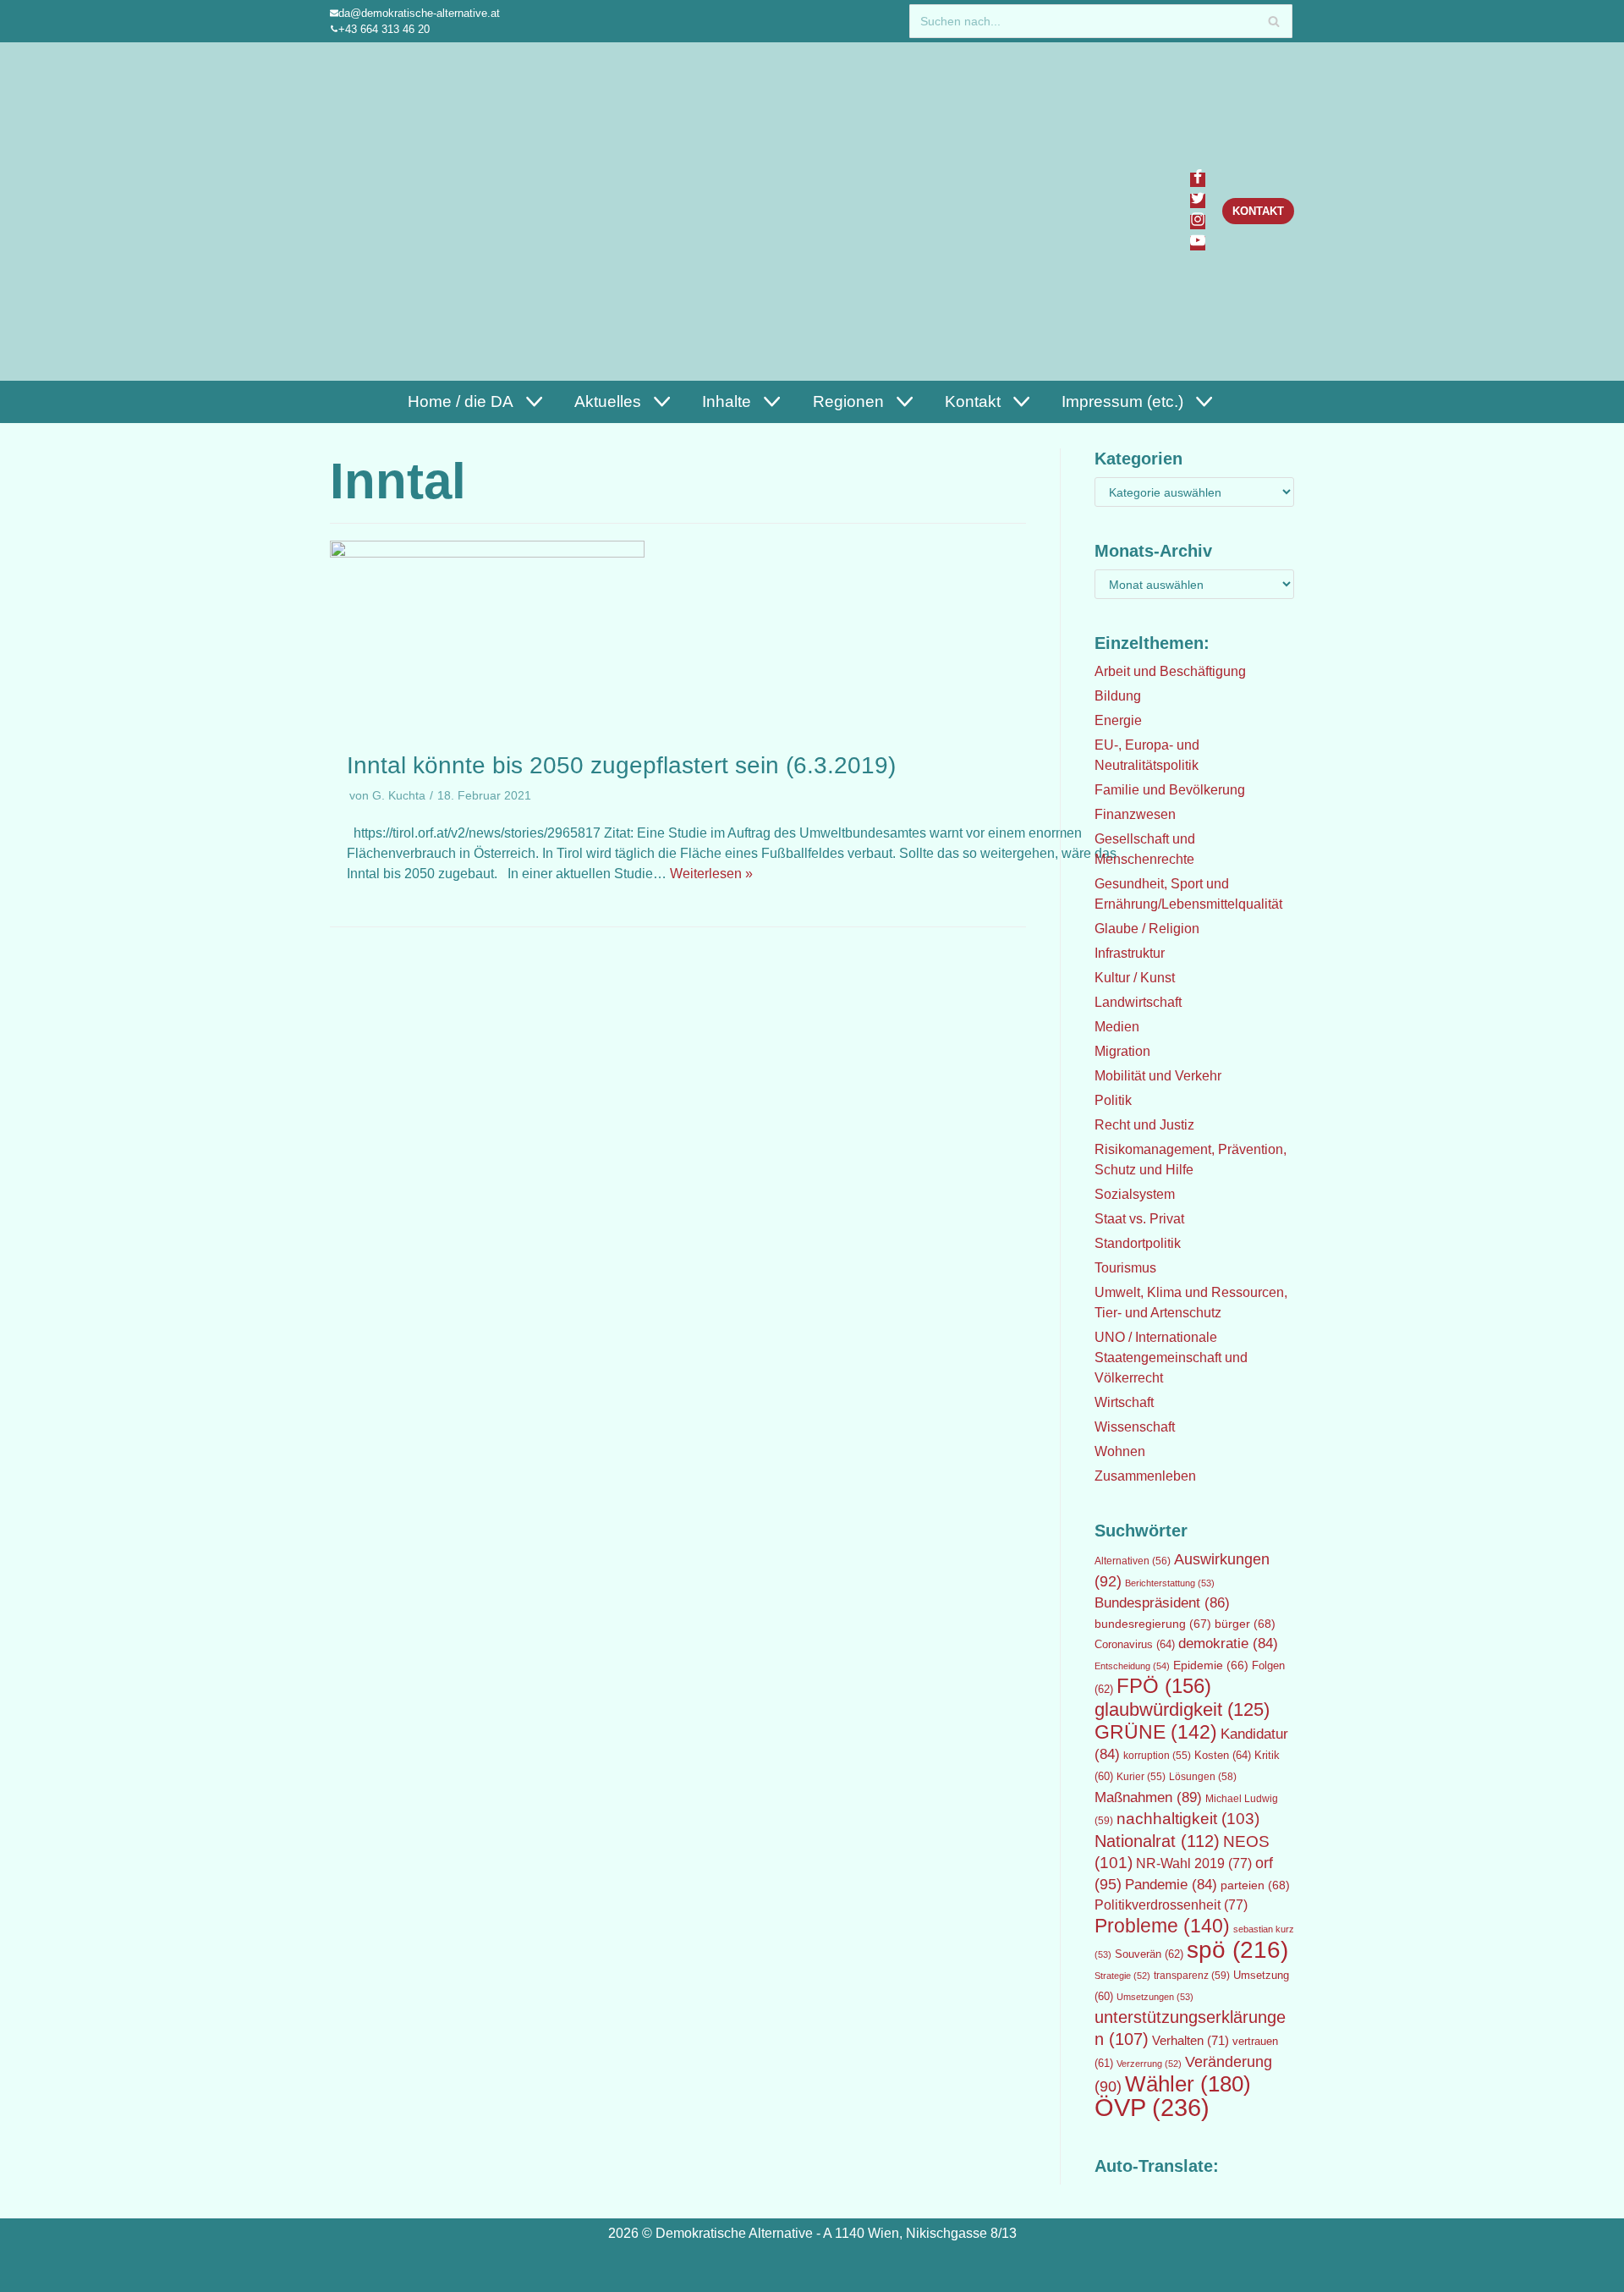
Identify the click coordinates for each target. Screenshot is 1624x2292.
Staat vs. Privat (1139, 1219)
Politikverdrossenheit (1171, 1905)
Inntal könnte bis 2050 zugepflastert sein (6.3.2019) (621, 765)
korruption (1157, 1756)
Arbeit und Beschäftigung (1170, 671)
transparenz (1192, 1976)
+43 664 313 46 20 (384, 29)
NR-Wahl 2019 (1194, 1863)
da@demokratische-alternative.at (419, 13)
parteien (1255, 1885)
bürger (1245, 1624)
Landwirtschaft (1138, 1002)
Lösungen (1203, 1777)
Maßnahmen (1148, 1797)
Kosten (1223, 1755)
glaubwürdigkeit (1182, 1709)
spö (1237, 1949)
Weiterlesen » (711, 874)
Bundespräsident (1162, 1603)
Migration (1122, 1051)
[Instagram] (1198, 222)
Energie (1118, 720)
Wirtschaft (1124, 1402)
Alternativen (1133, 1561)
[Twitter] (1198, 201)
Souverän (1149, 1954)
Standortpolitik (1138, 1243)
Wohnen (1120, 1451)
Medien (1117, 1027)
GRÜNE (1156, 1732)
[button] (532, 401)
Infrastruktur (1130, 953)
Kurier (1141, 1777)
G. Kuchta (399, 796)
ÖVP (1152, 2107)
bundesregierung (1153, 1624)
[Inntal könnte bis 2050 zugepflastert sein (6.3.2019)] (487, 553)
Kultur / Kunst (1135, 978)
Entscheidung (1132, 1666)
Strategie (1122, 1976)
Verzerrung (1149, 2064)
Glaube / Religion (1147, 929)
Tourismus (1125, 1268)
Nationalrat (1157, 1841)
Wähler (1188, 2084)
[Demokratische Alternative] (411, 211)
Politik (1113, 1100)
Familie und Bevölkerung (1170, 790)
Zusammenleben (1145, 1476)
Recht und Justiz (1144, 1125)
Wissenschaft (1135, 1427)
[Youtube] (1198, 243)
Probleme (1162, 1926)
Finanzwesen (1135, 814)
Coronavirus (1135, 1644)
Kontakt (1258, 211)
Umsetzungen (1155, 1997)
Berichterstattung (1170, 1583)
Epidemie (1211, 1665)
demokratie (1228, 1643)
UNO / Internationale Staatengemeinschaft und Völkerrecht (1171, 1358)
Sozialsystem (1135, 1194)
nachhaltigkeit (1188, 1819)
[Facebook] (1198, 180)
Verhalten (1191, 2041)
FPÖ (1164, 1686)
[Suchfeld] (1273, 21)
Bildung (1118, 696)
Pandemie (1171, 1885)
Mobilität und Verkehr (1158, 1076)
